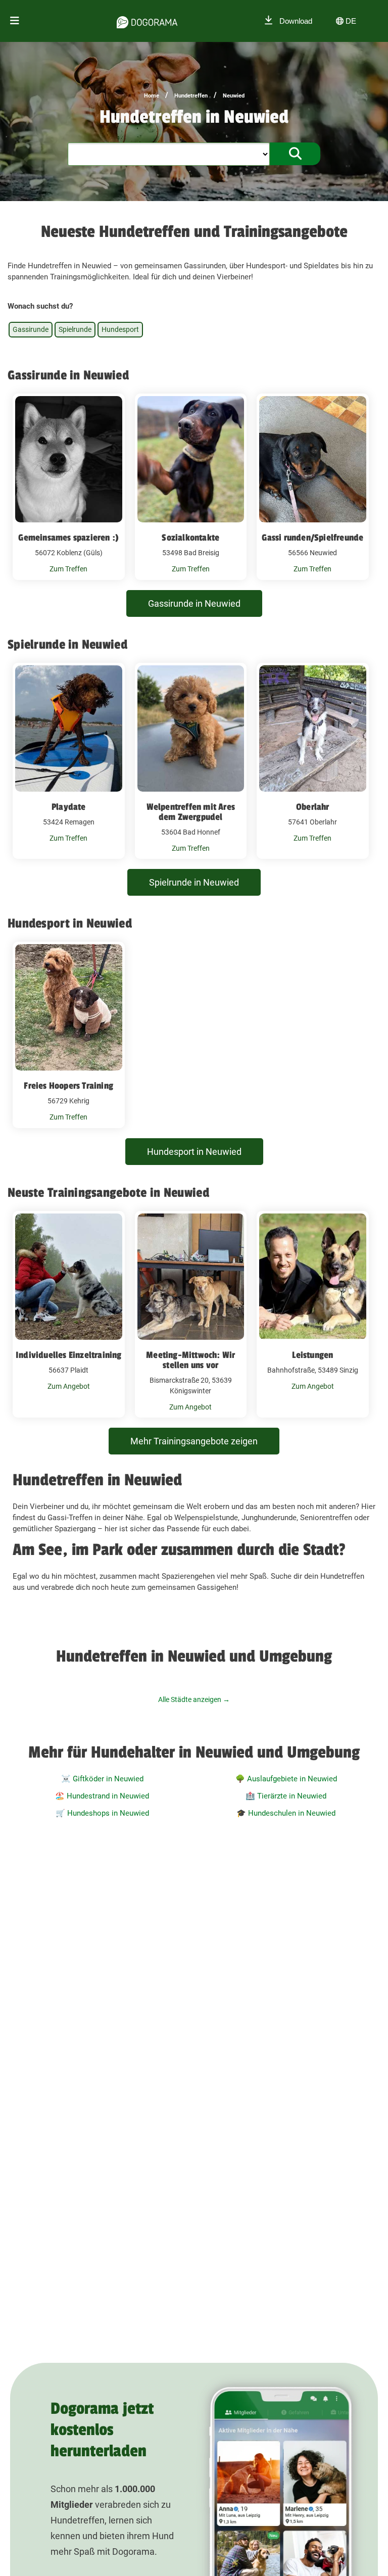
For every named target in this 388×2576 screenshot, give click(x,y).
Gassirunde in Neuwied (194, 603)
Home (152, 96)
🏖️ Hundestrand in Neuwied (102, 1796)
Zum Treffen (68, 569)
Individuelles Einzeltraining (69, 1355)
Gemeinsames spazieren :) (68, 538)
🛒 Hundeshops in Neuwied (102, 1813)
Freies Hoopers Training (68, 1086)
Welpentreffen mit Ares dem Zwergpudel (191, 812)
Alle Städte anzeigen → (194, 1699)
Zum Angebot (69, 1386)
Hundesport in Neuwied (194, 1152)
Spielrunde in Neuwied (194, 882)
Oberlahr (313, 807)
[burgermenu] (15, 21)
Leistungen (312, 1355)
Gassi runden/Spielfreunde (312, 538)
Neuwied (234, 96)
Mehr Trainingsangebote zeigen (194, 1441)
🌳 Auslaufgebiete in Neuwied (286, 1779)
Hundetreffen (191, 96)
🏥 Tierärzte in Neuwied (286, 1796)
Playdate (69, 807)
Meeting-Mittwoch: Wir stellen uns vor (190, 1360)
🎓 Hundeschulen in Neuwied (286, 1813)
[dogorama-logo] (147, 21)
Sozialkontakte (190, 538)
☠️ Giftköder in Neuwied (102, 1779)
